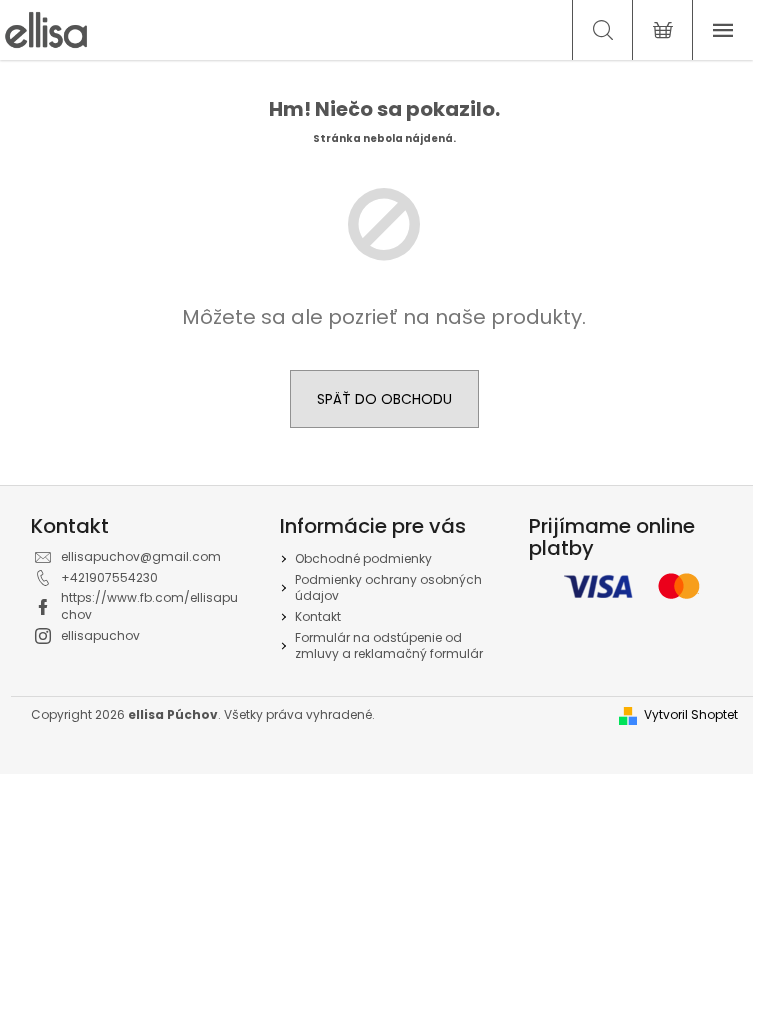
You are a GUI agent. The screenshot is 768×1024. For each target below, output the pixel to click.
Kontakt (318, 616)
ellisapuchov (100, 635)
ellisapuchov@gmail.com (141, 556)
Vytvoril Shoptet (691, 715)
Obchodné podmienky (363, 558)
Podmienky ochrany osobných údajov (388, 588)
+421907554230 (109, 577)
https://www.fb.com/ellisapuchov (149, 606)
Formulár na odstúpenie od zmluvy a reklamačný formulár (389, 646)
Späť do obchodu (384, 399)
